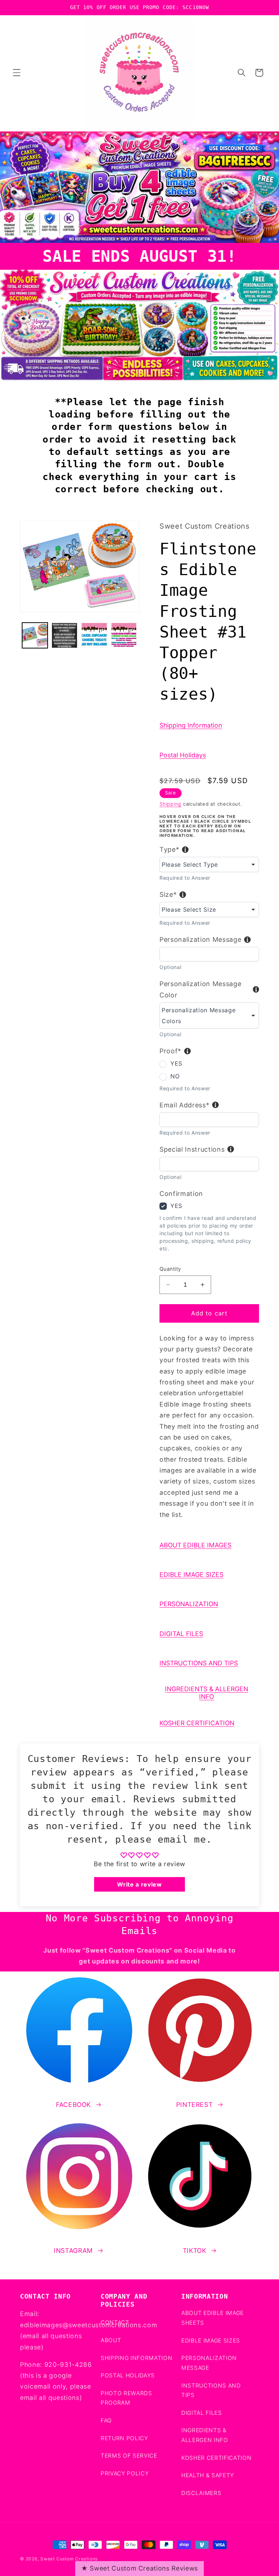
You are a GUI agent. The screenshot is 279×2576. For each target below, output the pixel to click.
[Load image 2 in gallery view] (64, 636)
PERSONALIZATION (189, 1604)
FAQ (106, 2420)
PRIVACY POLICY (125, 2473)
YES (176, 1063)
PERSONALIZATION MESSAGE (209, 2363)
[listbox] (209, 864)
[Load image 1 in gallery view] (35, 636)
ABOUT (111, 2340)
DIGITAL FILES (181, 1634)
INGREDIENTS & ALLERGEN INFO (207, 1693)
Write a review (139, 1884)
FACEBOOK (73, 2105)
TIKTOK (195, 2251)
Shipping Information (191, 725)
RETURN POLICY (124, 2438)
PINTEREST (195, 2105)
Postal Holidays (183, 755)
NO (175, 1076)
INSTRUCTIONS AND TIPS (199, 1663)
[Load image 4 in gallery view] (124, 636)
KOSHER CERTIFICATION (197, 1723)
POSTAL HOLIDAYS (128, 2375)
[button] (17, 73)
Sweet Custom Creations (69, 2559)
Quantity (170, 1269)
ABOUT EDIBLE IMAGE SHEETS (213, 2318)
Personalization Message (200, 939)
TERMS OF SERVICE (129, 2456)
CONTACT (115, 2322)
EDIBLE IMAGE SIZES (191, 1574)
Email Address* (184, 1105)
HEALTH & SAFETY (208, 2475)
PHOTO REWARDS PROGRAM (126, 2398)
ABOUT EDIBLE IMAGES (195, 1545)
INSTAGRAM (73, 2251)
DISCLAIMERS (201, 2493)
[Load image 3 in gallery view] (94, 636)
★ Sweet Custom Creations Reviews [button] (139, 2568)
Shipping (170, 804)
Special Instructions (192, 1149)
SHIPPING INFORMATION (136, 2358)
